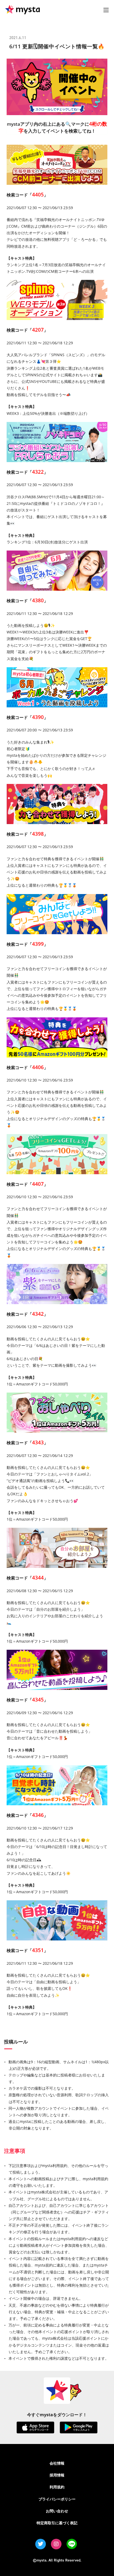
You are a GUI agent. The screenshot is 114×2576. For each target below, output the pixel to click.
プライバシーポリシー (57, 2499)
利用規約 (57, 2487)
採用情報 (57, 2475)
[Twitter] (41, 2544)
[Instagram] (56, 2544)
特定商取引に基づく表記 (57, 2523)
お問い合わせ (57, 2511)
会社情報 (57, 2463)
